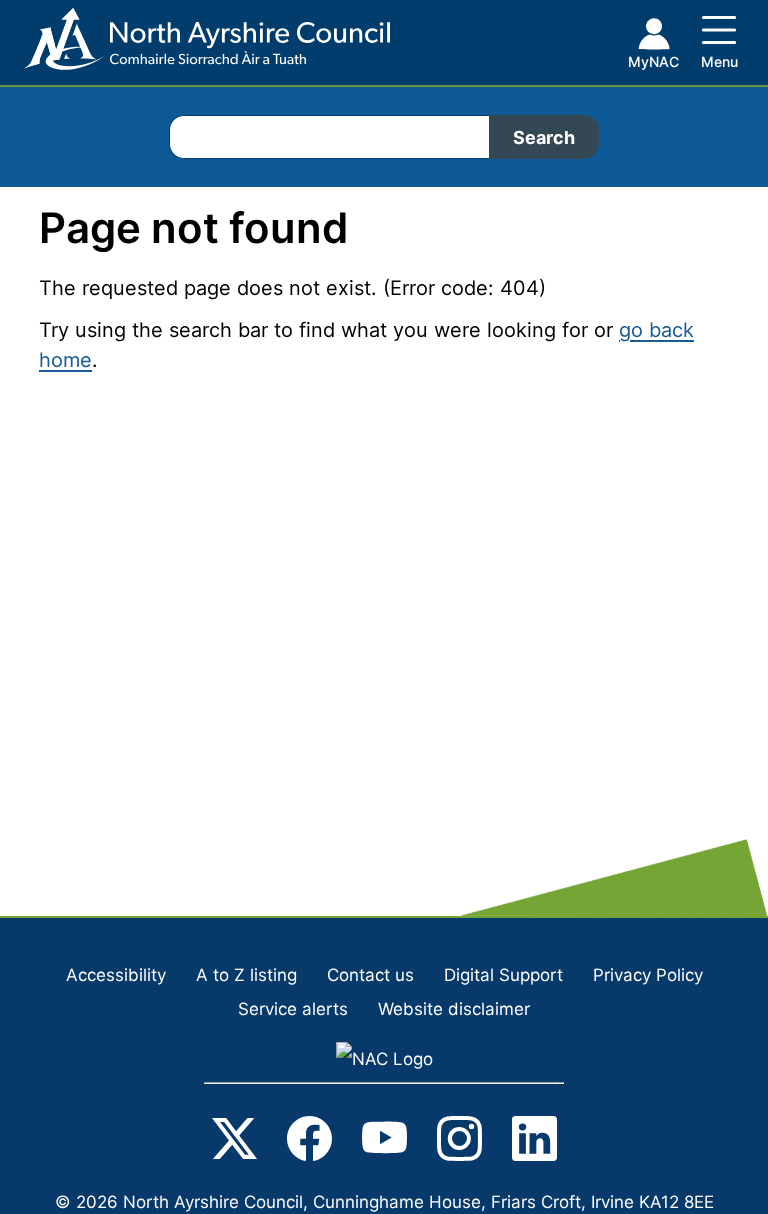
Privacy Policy (648, 975)
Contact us (370, 975)
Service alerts (293, 1009)
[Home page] (195, 46)
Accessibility (116, 975)
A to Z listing (246, 975)
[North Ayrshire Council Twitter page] (234, 1142)
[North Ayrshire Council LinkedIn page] (534, 1142)
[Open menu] (719, 38)
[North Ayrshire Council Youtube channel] (384, 1142)
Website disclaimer (454, 1009)
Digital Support (503, 975)
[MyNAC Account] (653, 47)
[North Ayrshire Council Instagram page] (459, 1142)
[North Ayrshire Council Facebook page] (309, 1142)
